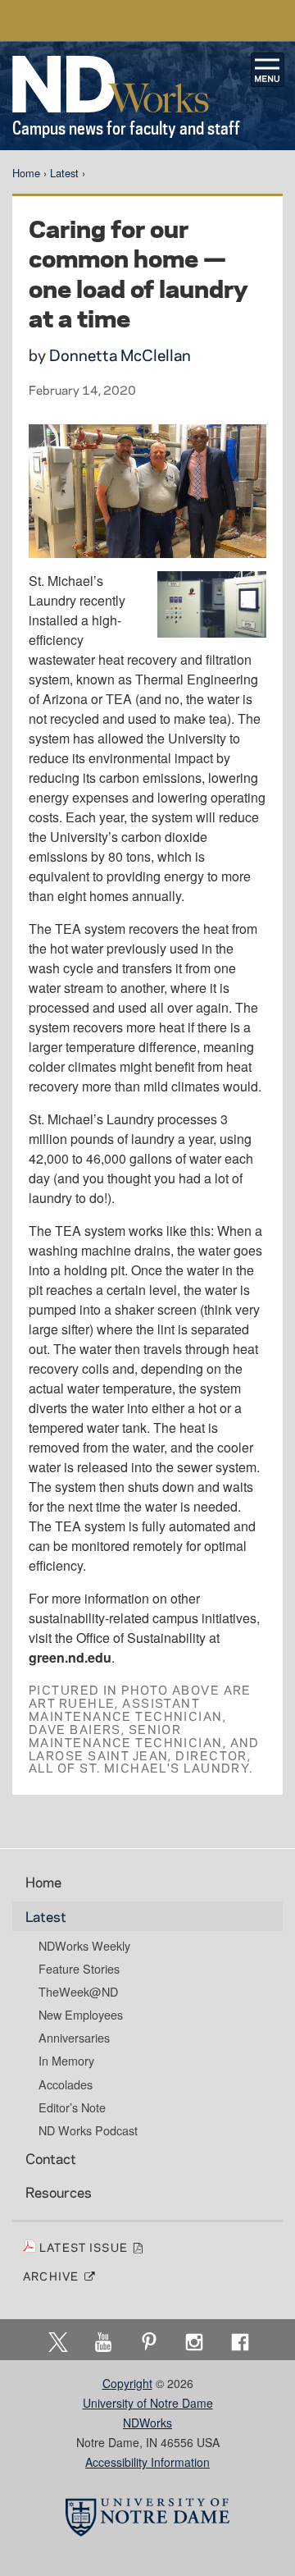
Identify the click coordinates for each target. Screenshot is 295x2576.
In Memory (66, 2061)
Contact (51, 2158)
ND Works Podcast (88, 2130)
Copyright (127, 2383)
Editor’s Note (72, 2107)
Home (26, 173)
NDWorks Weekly (84, 1946)
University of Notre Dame (148, 2403)
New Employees (81, 2015)
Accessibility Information (147, 2462)
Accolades (66, 2084)
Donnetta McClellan (120, 355)
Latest (64, 173)
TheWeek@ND (78, 1992)
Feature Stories (79, 1969)
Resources (59, 2192)
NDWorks (147, 2423)
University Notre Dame (148, 21)
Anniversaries (74, 2038)
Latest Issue (86, 2247)
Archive (53, 2276)
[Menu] (268, 70)
